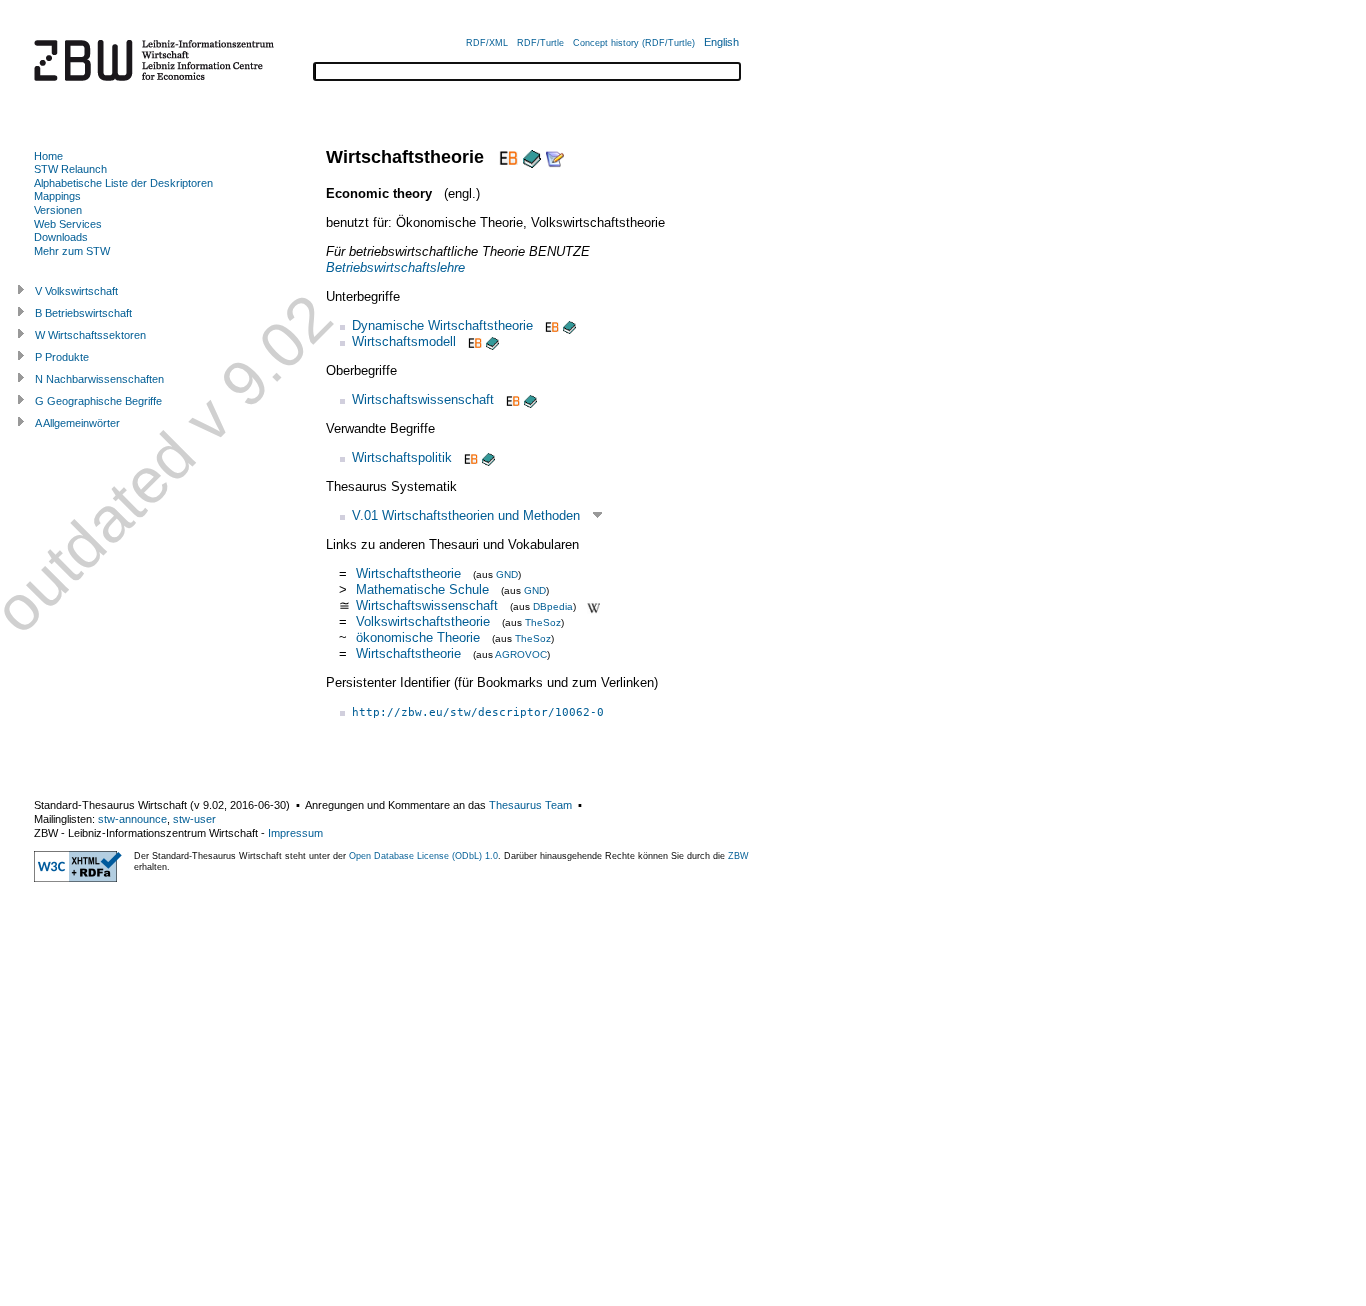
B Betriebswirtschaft (83, 313)
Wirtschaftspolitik (402, 457)
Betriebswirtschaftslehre (395, 267)
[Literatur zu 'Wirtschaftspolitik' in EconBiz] (469, 457)
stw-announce (132, 819)
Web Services (68, 224)
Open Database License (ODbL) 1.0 (423, 856)
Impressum (295, 833)
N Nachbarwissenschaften (99, 379)
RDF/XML (487, 43)
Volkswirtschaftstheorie (423, 621)
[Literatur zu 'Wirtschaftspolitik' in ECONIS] (488, 457)
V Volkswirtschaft (76, 291)
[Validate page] (78, 878)
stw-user (194, 819)
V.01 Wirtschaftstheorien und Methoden (466, 515)
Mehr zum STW (72, 251)
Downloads (61, 237)
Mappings (57, 196)
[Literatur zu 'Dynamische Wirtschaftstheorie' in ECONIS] (569, 325)
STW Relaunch (70, 169)
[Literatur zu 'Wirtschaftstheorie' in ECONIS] (532, 157)
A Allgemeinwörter (77, 423)
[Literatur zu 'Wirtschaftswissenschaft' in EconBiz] (511, 399)
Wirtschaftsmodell (404, 341)
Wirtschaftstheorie (408, 573)
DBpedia (553, 606)
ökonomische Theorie (418, 637)
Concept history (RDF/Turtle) (634, 43)
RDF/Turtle (540, 43)
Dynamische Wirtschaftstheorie (442, 325)
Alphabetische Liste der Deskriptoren (123, 183)
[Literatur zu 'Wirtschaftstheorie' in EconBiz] (506, 157)
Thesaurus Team (530, 805)
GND (507, 574)
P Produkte (62, 357)
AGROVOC (521, 654)
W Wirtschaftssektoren (90, 335)
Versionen (58, 210)
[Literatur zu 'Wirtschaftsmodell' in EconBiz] (473, 341)
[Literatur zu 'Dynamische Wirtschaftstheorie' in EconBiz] (550, 325)
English (721, 42)
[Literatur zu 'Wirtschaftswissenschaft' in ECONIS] (530, 399)
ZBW (738, 856)
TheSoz (543, 622)
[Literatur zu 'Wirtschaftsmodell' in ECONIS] (492, 341)
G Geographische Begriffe (98, 401)
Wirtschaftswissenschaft (423, 399)
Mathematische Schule (424, 589)
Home (48, 156)
